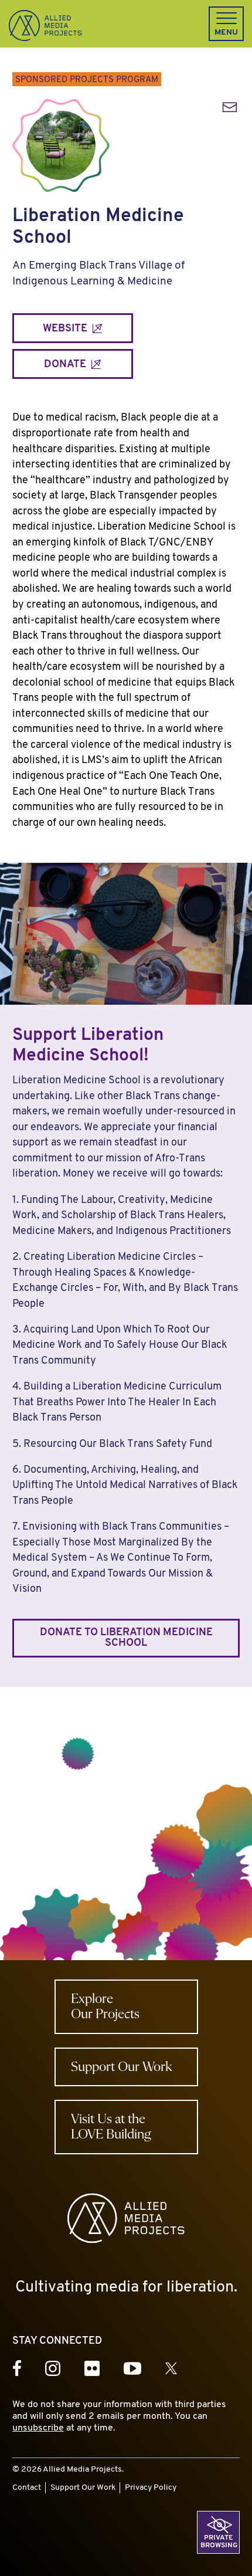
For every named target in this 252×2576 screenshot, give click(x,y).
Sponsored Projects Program (87, 80)
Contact (27, 2488)
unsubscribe (38, 2428)
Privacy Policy (151, 2488)
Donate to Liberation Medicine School (126, 1638)
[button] (226, 24)
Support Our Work (83, 2488)
